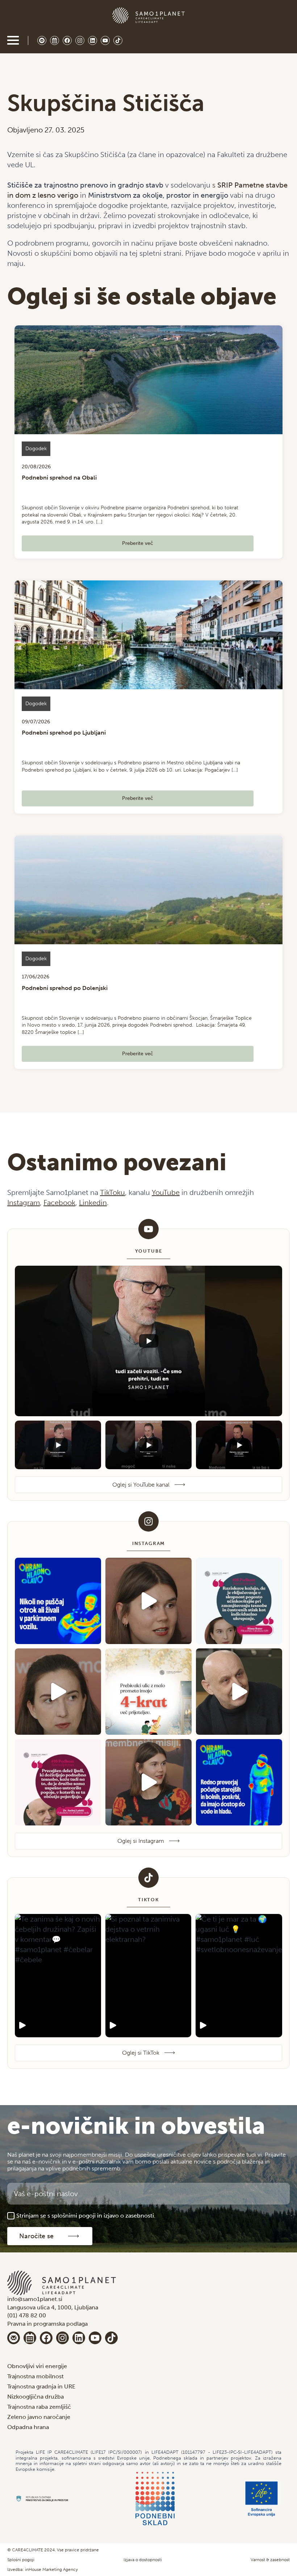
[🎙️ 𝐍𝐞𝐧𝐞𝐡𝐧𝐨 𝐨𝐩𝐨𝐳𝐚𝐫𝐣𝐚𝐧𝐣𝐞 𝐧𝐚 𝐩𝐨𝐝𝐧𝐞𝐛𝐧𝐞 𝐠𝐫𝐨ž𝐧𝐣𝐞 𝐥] (239, 1692)
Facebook (59, 1203)
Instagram (24, 1203)
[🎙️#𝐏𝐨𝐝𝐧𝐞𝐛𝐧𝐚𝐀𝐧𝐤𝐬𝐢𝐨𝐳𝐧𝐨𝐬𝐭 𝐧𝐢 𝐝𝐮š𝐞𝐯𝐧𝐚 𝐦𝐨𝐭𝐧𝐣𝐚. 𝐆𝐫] (148, 1782)
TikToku (112, 1192)
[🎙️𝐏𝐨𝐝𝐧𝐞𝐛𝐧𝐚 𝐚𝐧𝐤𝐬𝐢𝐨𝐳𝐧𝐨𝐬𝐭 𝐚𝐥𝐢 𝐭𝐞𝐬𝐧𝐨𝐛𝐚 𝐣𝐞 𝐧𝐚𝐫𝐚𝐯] (58, 1692)
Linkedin (93, 1203)
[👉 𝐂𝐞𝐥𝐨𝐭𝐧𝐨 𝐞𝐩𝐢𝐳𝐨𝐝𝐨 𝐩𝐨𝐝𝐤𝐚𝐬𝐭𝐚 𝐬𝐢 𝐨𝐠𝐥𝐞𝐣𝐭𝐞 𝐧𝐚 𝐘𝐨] (58, 1782)
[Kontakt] (14, 2338)
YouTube (166, 1192)
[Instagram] (62, 2338)
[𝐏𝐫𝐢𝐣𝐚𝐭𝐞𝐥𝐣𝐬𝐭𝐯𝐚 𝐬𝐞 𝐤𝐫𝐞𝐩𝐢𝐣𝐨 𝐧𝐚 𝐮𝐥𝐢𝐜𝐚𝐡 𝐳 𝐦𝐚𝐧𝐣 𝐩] (148, 1692)
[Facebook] (46, 2338)
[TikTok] (111, 2338)
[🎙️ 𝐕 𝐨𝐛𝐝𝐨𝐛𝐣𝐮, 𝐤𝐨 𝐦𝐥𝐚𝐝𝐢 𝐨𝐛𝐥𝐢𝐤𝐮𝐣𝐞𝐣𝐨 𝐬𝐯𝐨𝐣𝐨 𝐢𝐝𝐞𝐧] (148, 1601)
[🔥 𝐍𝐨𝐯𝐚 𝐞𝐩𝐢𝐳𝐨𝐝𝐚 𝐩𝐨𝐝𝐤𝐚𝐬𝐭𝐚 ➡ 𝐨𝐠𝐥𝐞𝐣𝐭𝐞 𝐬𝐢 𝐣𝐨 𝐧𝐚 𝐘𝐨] (239, 1601)
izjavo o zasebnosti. (129, 2216)
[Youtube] (95, 2338)
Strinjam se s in (86, 2216)
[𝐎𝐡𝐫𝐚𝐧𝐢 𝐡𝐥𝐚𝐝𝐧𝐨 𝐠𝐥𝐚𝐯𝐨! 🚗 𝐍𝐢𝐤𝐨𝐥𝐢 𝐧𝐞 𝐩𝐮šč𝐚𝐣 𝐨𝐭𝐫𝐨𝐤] (58, 1601)
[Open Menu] (13, 40)
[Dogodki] (30, 2338)
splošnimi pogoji (74, 2216)
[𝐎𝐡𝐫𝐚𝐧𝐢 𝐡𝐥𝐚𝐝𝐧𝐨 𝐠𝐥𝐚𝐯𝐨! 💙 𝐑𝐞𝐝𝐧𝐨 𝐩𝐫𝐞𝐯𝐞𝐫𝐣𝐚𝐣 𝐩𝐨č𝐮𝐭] (239, 1782)
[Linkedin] (79, 2338)
